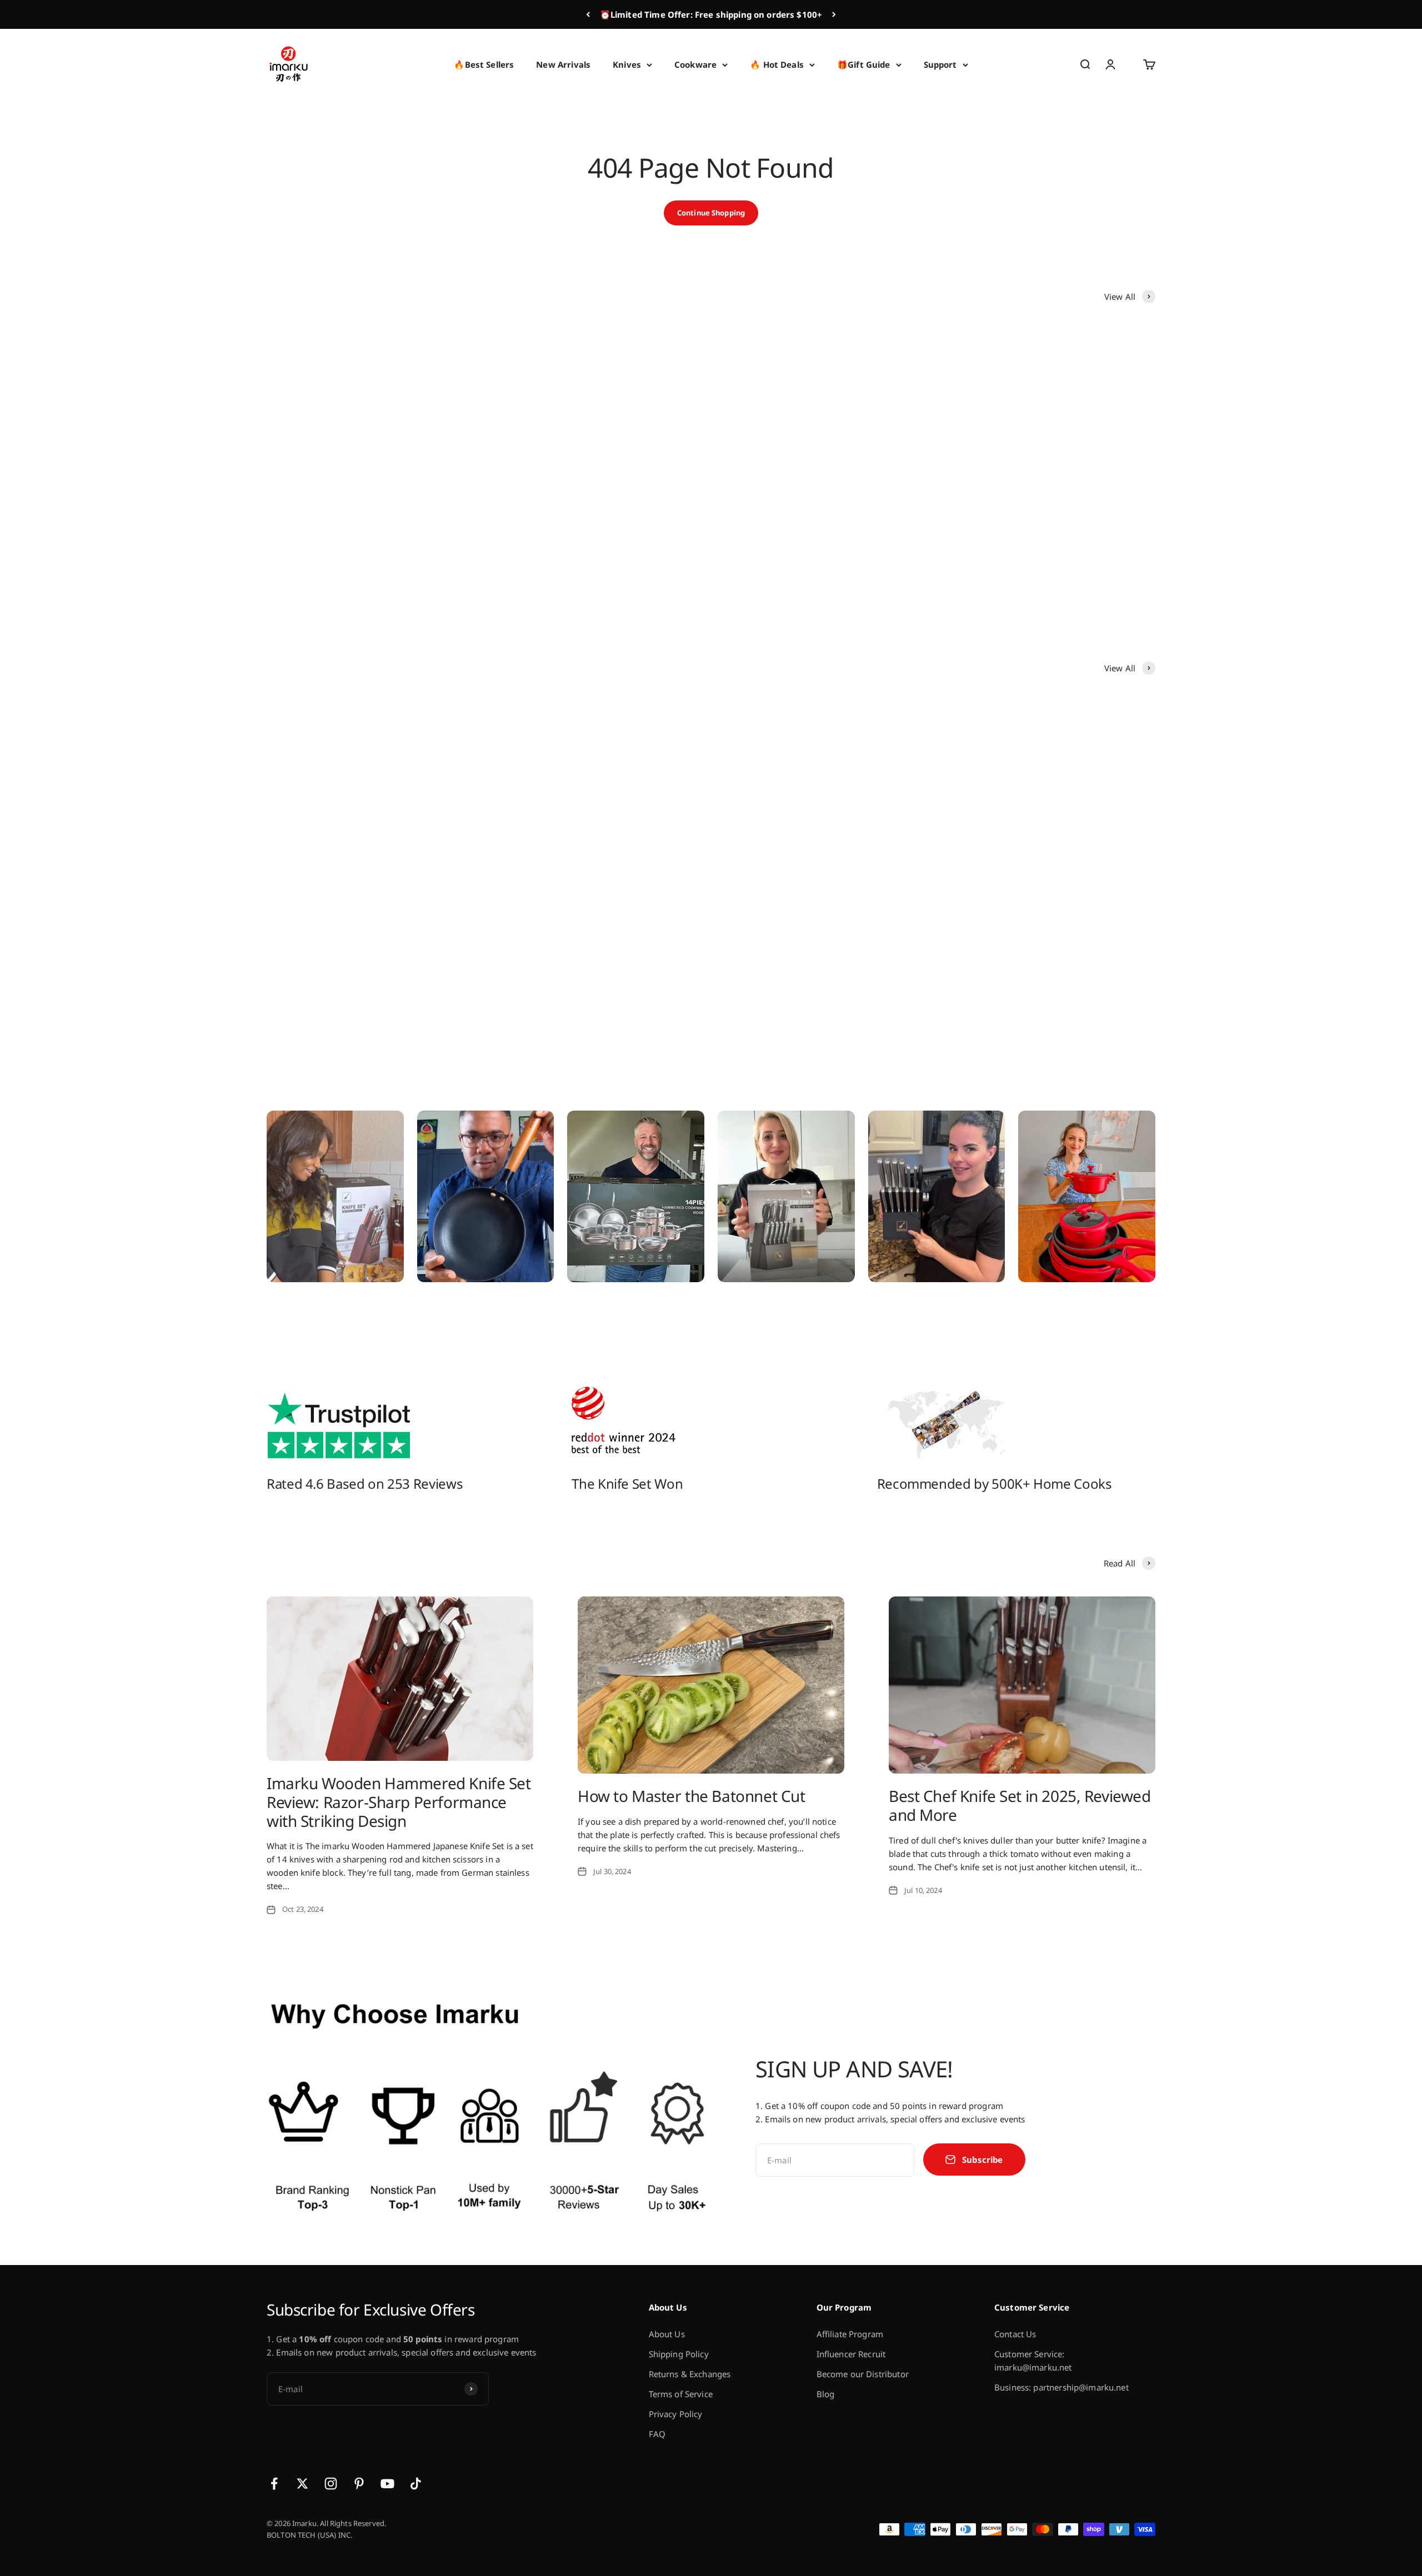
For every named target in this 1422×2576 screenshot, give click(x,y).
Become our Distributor (863, 2374)
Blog (826, 2394)
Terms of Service (681, 2394)
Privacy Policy (676, 2414)
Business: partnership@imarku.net (1062, 2387)
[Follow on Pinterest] (359, 2484)
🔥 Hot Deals (777, 64)
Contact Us (1015, 2334)
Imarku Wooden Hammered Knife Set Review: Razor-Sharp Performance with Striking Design (399, 1802)
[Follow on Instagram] (331, 2484)
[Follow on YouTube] (387, 2484)
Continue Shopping (711, 213)
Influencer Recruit (851, 2354)
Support (940, 64)
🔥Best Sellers (484, 64)
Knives (627, 64)
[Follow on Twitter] (302, 2484)
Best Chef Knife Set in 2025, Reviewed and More (1020, 1805)
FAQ (657, 2434)
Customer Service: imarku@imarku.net (1033, 2361)
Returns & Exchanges (690, 2374)
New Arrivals (563, 64)
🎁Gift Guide (864, 64)
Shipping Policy (679, 2354)
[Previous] (588, 14)
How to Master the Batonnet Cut (691, 1796)
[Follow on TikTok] (416, 2484)
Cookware (695, 64)
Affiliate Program (850, 2334)
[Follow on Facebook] (274, 2484)
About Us (667, 2334)
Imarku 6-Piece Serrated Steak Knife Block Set (589, 561)
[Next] (834, 14)
